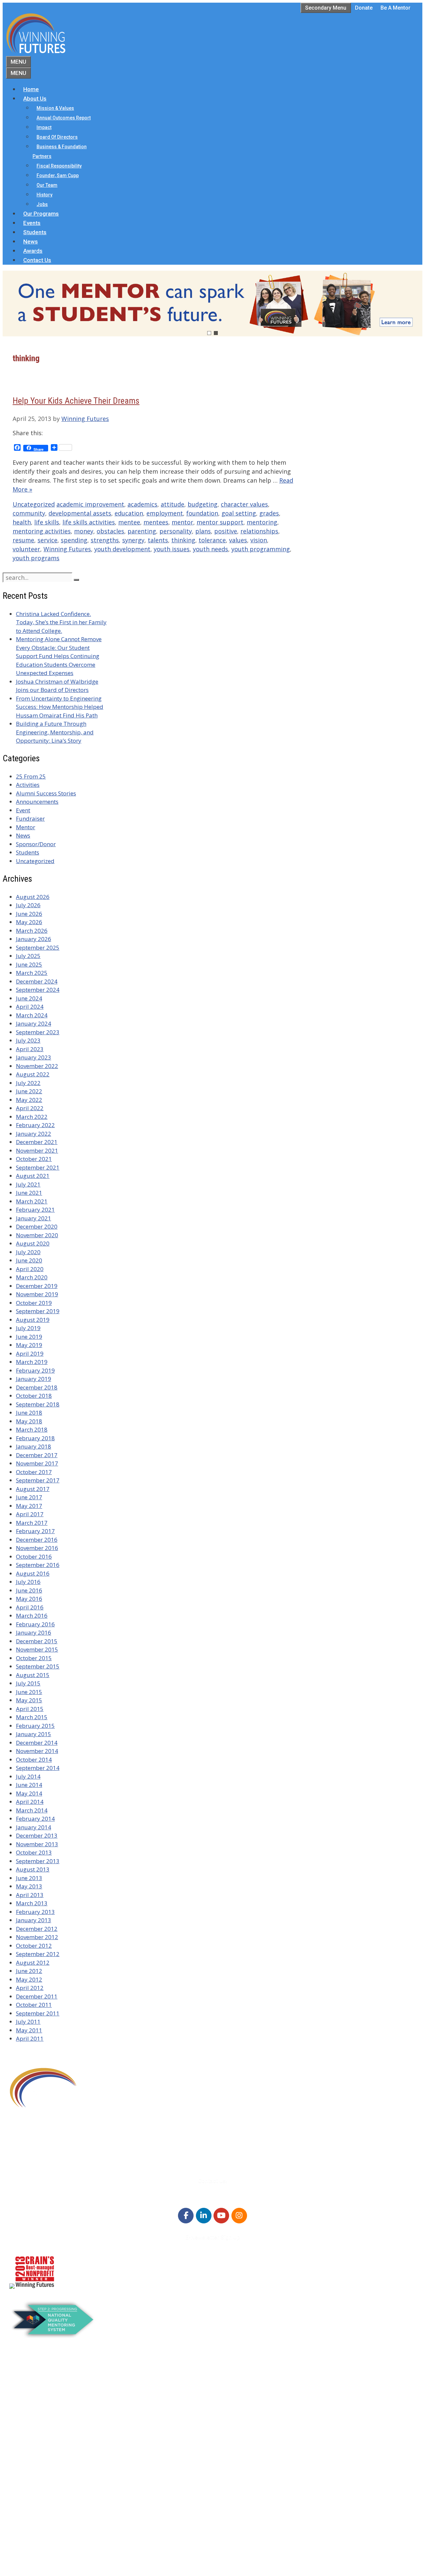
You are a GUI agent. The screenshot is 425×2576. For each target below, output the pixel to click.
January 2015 (34, 1734)
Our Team (47, 185)
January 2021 (34, 1218)
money (84, 531)
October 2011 (34, 2005)
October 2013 (34, 1852)
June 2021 (29, 1193)
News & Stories (42, 2506)
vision (259, 540)
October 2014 (34, 1760)
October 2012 (34, 1946)
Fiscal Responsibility (59, 166)
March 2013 (32, 1903)
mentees (156, 522)
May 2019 (29, 1345)
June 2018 (29, 1413)
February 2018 (35, 1438)
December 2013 (37, 1835)
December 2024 (37, 981)
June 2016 (29, 1590)
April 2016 (30, 1607)
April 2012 (30, 1988)
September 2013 (38, 1861)
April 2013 (30, 1895)
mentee (129, 522)
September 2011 (38, 2013)
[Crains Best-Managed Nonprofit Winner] (35, 2287)
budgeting (203, 504)
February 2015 (35, 1726)
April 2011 (30, 2038)
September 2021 (38, 1167)
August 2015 (33, 1675)
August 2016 (33, 1573)
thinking (183, 540)
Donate (364, 8)
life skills (47, 522)
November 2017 (37, 1463)
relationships (259, 531)
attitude (172, 504)
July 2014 (28, 1776)
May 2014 (29, 1793)
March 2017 (32, 1523)
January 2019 (34, 1379)
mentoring (262, 522)
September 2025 (38, 948)
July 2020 (28, 1252)
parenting (142, 531)
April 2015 (30, 1709)
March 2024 (32, 1015)
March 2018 (32, 1429)
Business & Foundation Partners (60, 151)
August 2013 (33, 1869)
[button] (212, 304)
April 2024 (30, 1007)
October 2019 (34, 1303)
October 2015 (34, 1658)
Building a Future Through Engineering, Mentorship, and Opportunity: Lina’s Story (55, 732)
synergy (133, 540)
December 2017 (37, 1455)
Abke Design (69, 2565)
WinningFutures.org (73, 2547)
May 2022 (29, 1100)
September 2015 (38, 1666)
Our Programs (41, 214)
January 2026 (34, 939)
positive (226, 531)
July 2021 (28, 1184)
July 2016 (28, 1582)
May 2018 (29, 1421)
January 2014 (34, 1827)
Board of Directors (57, 137)
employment (165, 513)
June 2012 (29, 1971)
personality (176, 531)
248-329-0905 (46, 2148)
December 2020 (37, 1226)
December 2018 (37, 1387)
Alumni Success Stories (46, 793)
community (29, 513)
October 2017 (34, 1472)
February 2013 (35, 1912)
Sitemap (21, 2556)
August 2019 (33, 1320)
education (129, 513)
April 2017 (30, 1514)
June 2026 (29, 914)
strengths (105, 540)
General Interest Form (51, 2409)
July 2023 (28, 1040)
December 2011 (37, 1996)
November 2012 (37, 1937)
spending (74, 540)
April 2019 (30, 1354)
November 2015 (37, 1649)
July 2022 (28, 1083)
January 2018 (34, 1446)
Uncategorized (34, 504)
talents (158, 540)
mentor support (220, 522)
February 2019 (35, 1370)
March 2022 (32, 1117)
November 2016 (37, 1548)
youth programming (261, 549)
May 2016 (29, 1599)
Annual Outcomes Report (64, 118)
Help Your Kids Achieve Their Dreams (76, 401)
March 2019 (32, 1362)
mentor (182, 522)
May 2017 (29, 1506)
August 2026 (33, 897)
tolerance (212, 540)
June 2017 (29, 1497)
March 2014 (32, 1810)
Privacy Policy (41, 2532)
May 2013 (29, 1886)
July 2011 (28, 2022)
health (22, 522)
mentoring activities (42, 531)
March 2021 (32, 1201)
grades (269, 513)
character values (244, 504)
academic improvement (90, 504)
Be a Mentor (395, 8)
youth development (122, 549)
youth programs (36, 558)
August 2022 (33, 1074)
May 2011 (29, 2030)
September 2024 (38, 990)
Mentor (26, 827)
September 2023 (38, 1032)
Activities (28, 785)
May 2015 (29, 1700)
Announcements (37, 802)
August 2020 (33, 1243)
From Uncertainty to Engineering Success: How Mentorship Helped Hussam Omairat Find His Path (60, 707)
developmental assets (80, 513)
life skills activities (89, 522)
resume (23, 540)
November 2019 (37, 1294)
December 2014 (37, 1743)
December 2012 (37, 1929)
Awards (33, 251)
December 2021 (37, 1142)
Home (31, 89)
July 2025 (28, 956)
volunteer (26, 549)
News (31, 241)
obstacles (110, 531)
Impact (44, 127)
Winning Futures (67, 549)
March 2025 (32, 973)
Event (23, 810)
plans (203, 531)
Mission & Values (55, 108)
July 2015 (28, 1683)
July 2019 (28, 1328)
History (44, 195)
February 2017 (35, 1531)
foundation (202, 513)
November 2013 (37, 1844)
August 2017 (33, 1489)
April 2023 (30, 1049)
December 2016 (37, 1540)
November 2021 (37, 1151)
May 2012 (29, 1979)
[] (76, 580)
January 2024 (34, 1023)
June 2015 (29, 1692)
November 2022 (37, 1066)
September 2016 (38, 1565)
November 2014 (37, 1751)
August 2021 (33, 1176)
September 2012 (38, 1954)
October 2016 (34, 1557)
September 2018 (38, 1404)
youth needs (211, 549)
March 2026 (32, 931)
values (238, 540)
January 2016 (34, 1632)
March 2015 (32, 1717)
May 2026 (29, 922)
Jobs (42, 204)
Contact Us (37, 260)
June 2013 (29, 1878)
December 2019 (37, 1286)
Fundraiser (30, 818)
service (47, 540)
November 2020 (37, 1235)
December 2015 (37, 1641)
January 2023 (34, 1057)
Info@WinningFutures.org (61, 2156)
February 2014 (35, 1819)
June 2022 (29, 1091)
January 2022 (34, 1134)
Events (32, 223)
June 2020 (29, 1260)
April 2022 (30, 1108)
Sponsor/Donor (36, 844)
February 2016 (35, 1624)
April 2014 (30, 1802)
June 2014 (29, 1785)
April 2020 (30, 1269)
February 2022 (35, 1125)
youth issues (172, 549)
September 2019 (38, 1311)
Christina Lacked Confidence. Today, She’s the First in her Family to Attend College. (61, 622)
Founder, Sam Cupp (58, 175)
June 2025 (29, 964)
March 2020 (32, 1277)
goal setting (239, 513)
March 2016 (32, 1616)
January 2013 (34, 1920)
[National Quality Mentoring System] (53, 2336)
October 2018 (34, 1396)
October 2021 (34, 1159)
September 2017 (38, 1480)
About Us (35, 99)
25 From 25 (31, 776)
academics (142, 504)
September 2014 (38, 1768)
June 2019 (29, 1337)
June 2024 (29, 998)
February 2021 (35, 1210)
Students (35, 232)
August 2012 (33, 1963)
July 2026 (28, 905)
